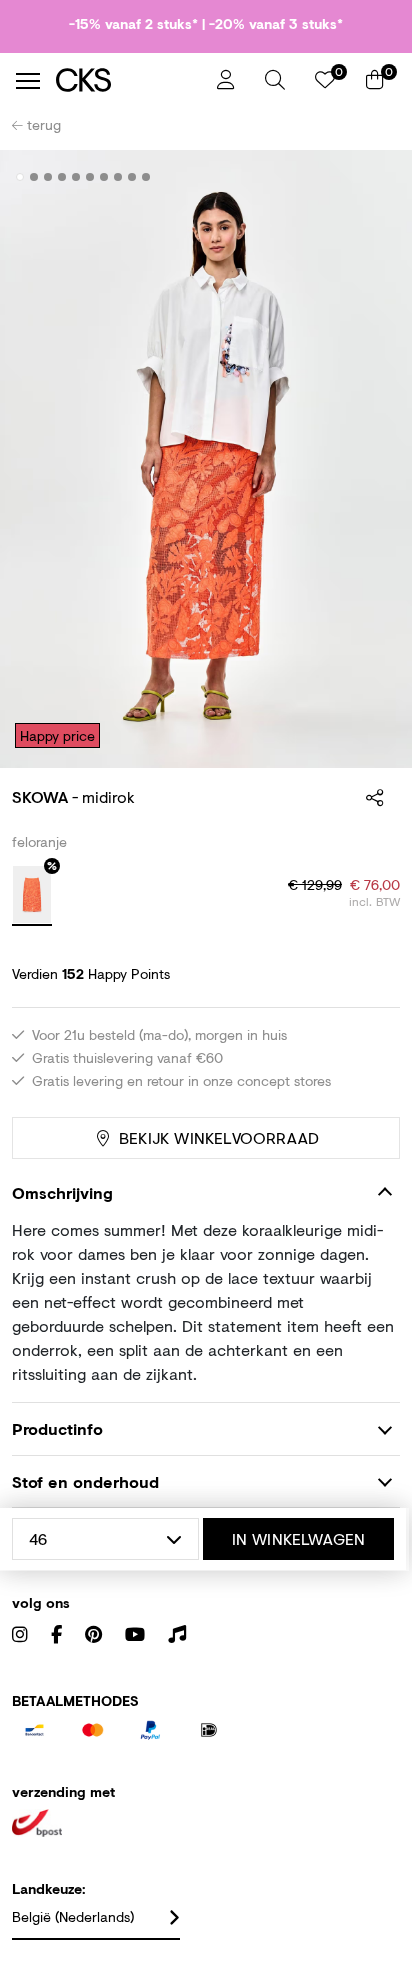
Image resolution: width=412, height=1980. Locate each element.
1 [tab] (20, 177)
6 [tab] (90, 177)
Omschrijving (62, 1192)
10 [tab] (146, 177)
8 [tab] (118, 177)
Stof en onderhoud (85, 1481)
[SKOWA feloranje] (32, 896)
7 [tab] (104, 177)
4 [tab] (62, 177)
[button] (275, 80)
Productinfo (57, 1428)
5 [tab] (76, 177)
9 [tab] (132, 177)
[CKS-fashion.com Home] (129, 80)
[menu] (28, 81)
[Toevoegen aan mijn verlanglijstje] (370, 178)
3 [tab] (48, 177)
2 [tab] (34, 177)
